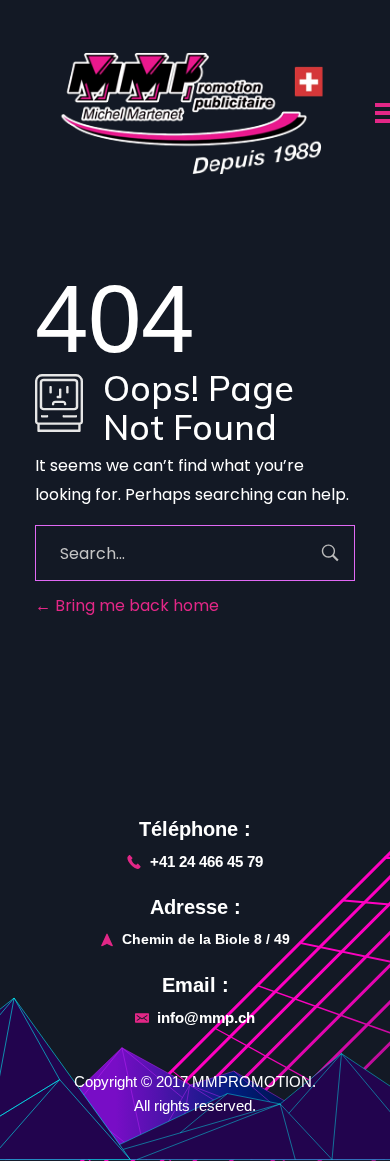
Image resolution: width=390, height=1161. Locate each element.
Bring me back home (135, 605)
